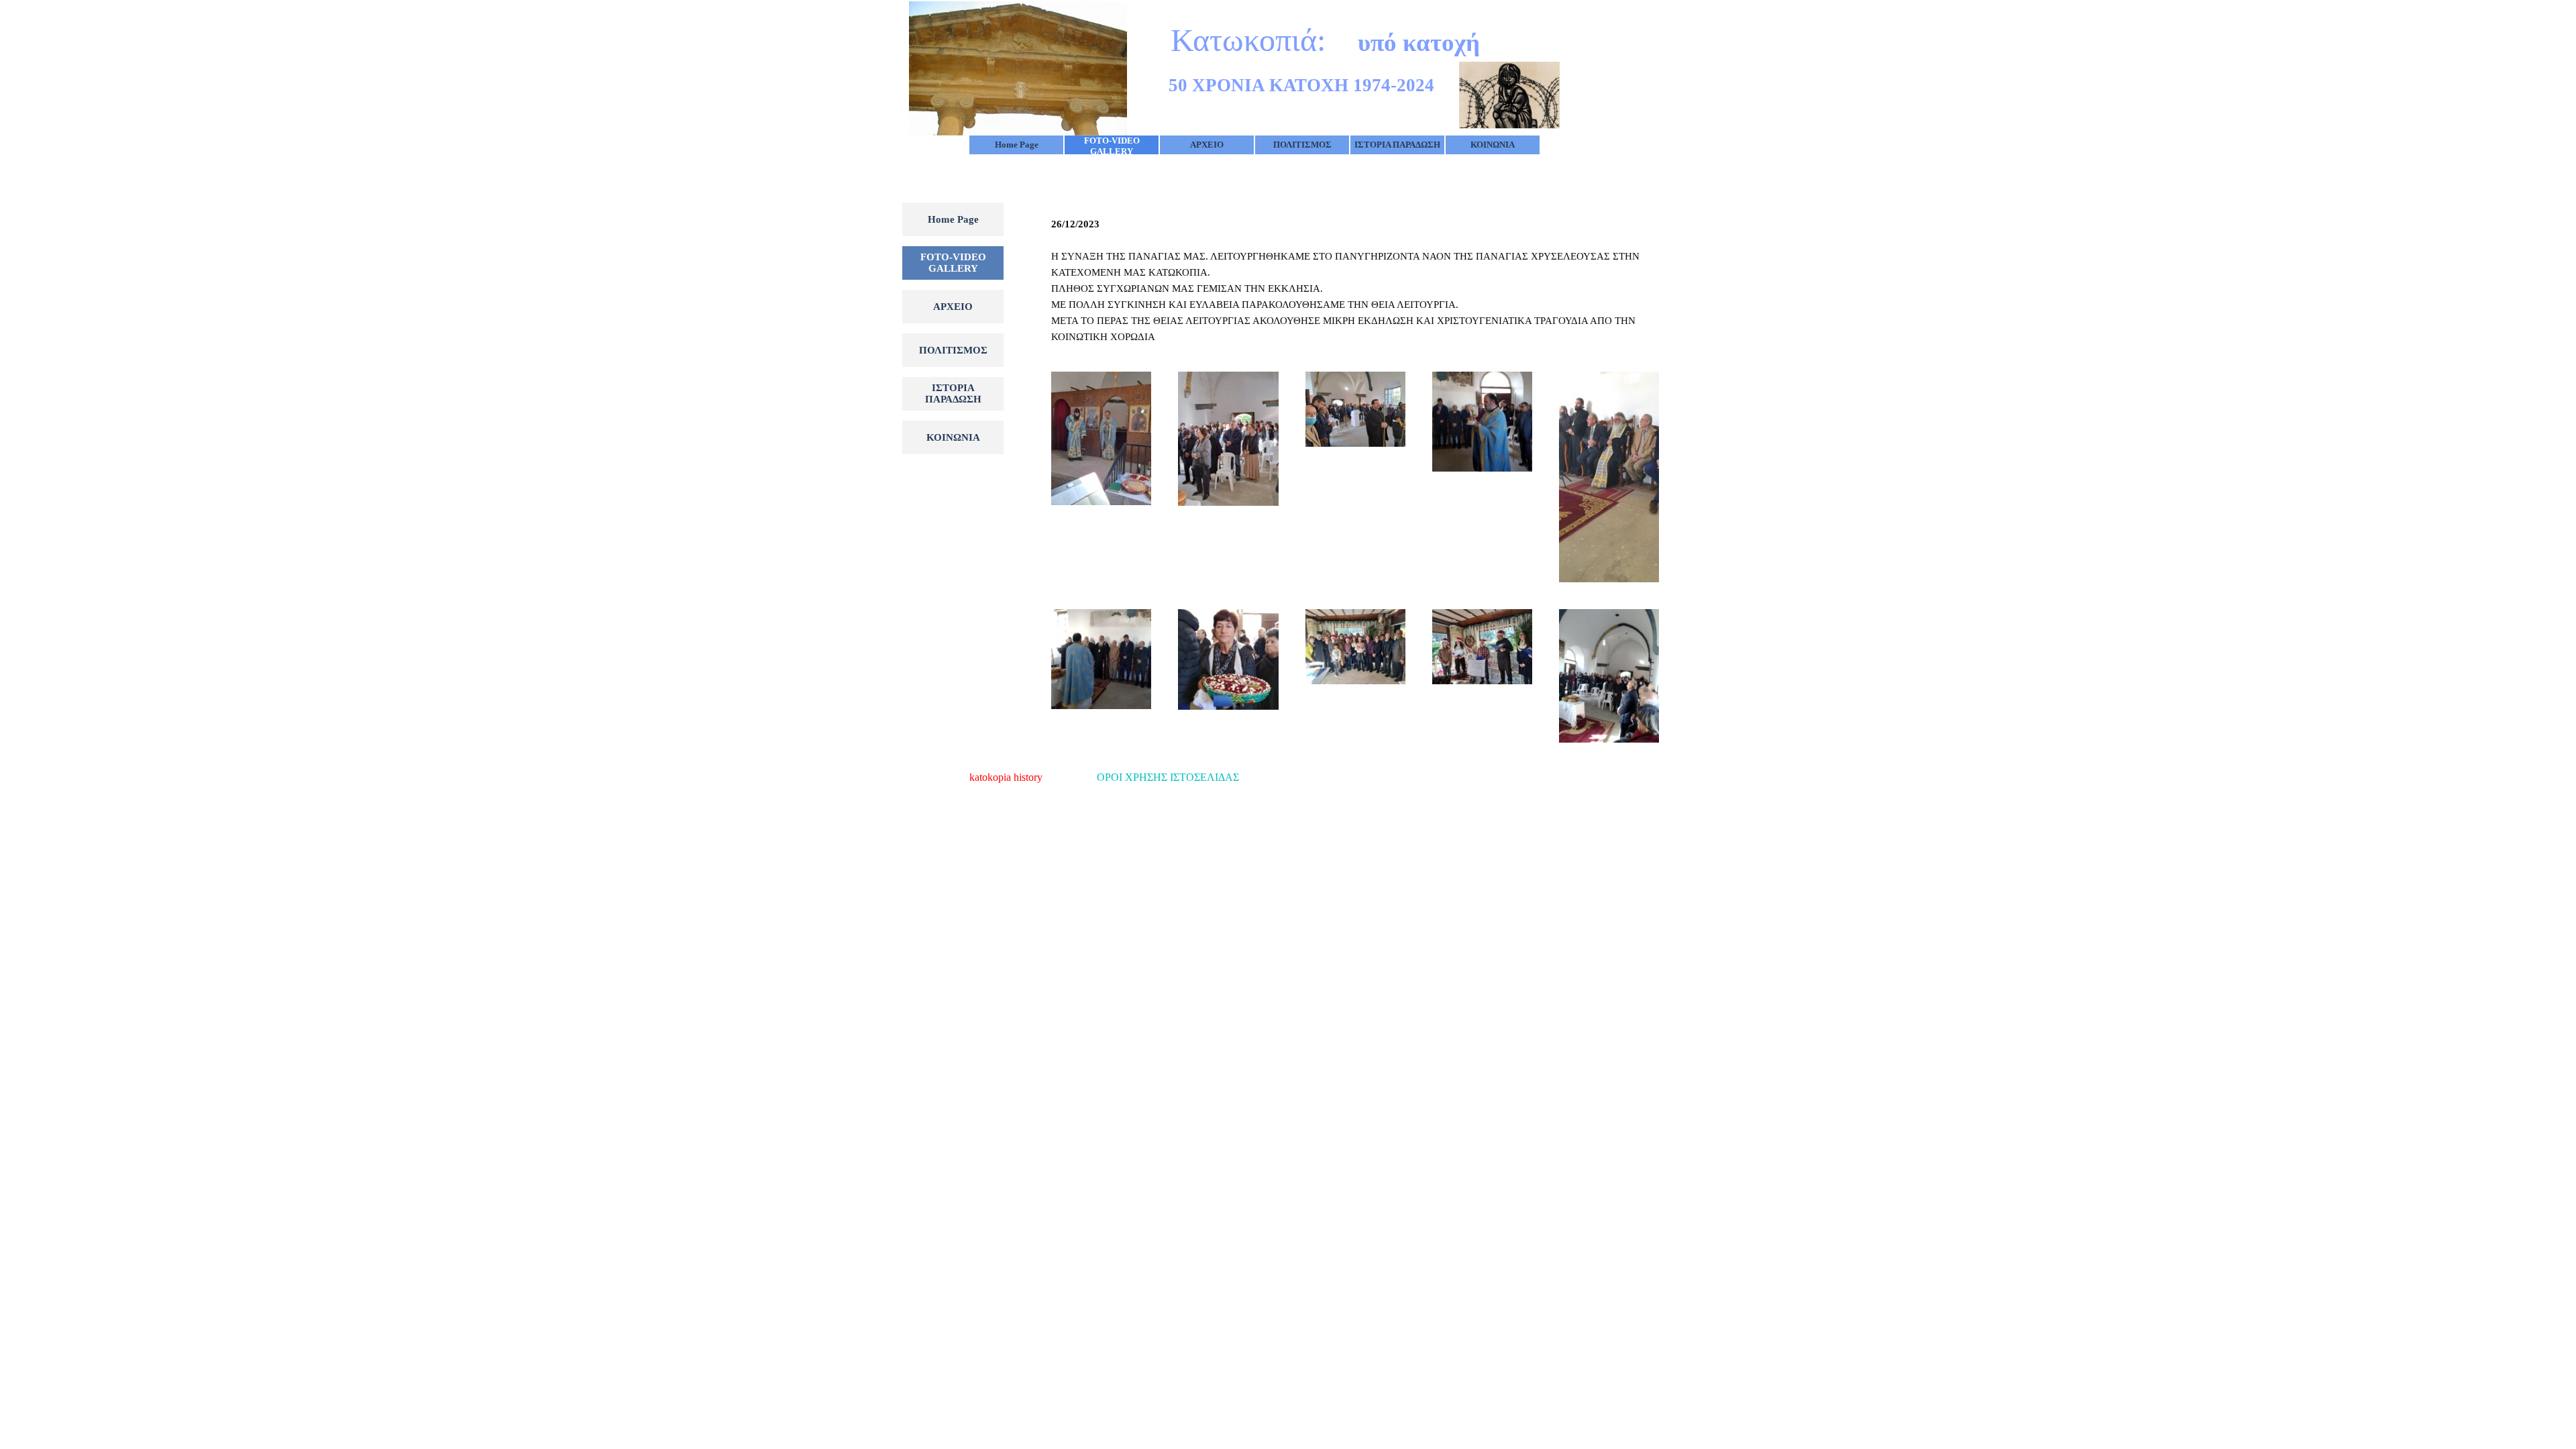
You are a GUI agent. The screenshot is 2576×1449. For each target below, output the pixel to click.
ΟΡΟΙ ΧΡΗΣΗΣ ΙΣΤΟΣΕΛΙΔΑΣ (1168, 777)
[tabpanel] (1355, 280)
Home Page (1017, 145)
